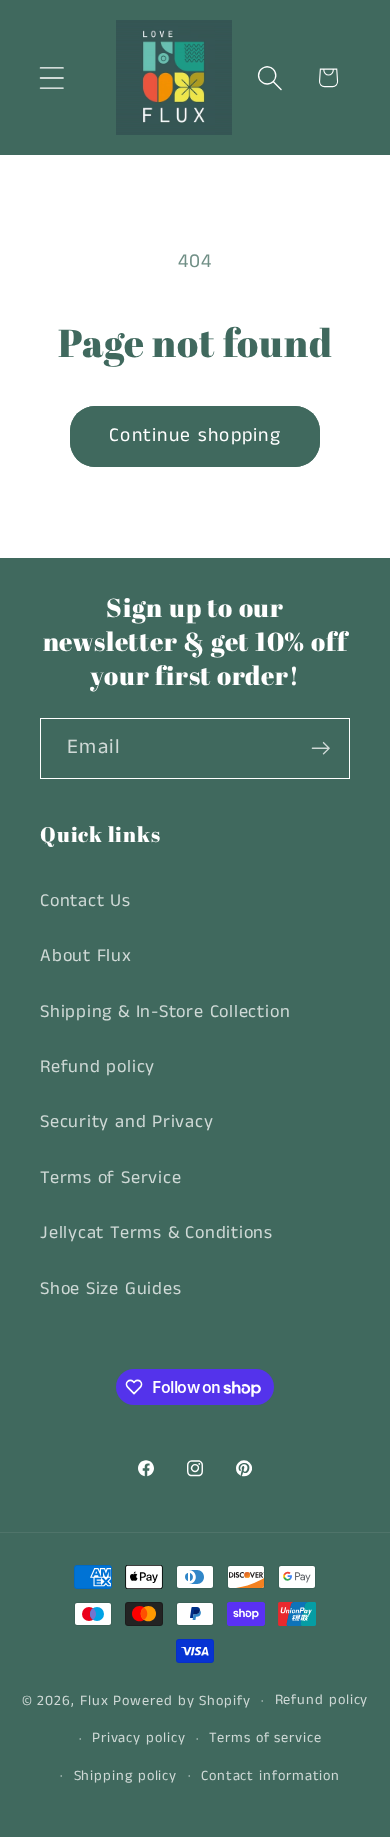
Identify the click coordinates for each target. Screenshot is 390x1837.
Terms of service (265, 1738)
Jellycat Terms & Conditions (156, 1233)
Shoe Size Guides (110, 1289)
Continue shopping (195, 435)
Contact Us (85, 901)
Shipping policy (126, 1776)
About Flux (86, 956)
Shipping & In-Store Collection (165, 1012)
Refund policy (97, 1067)
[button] (51, 77)
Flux (94, 1700)
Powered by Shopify (181, 1700)
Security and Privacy (127, 1122)
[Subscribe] (320, 748)
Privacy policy (139, 1738)
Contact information (270, 1776)
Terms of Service (110, 1178)
